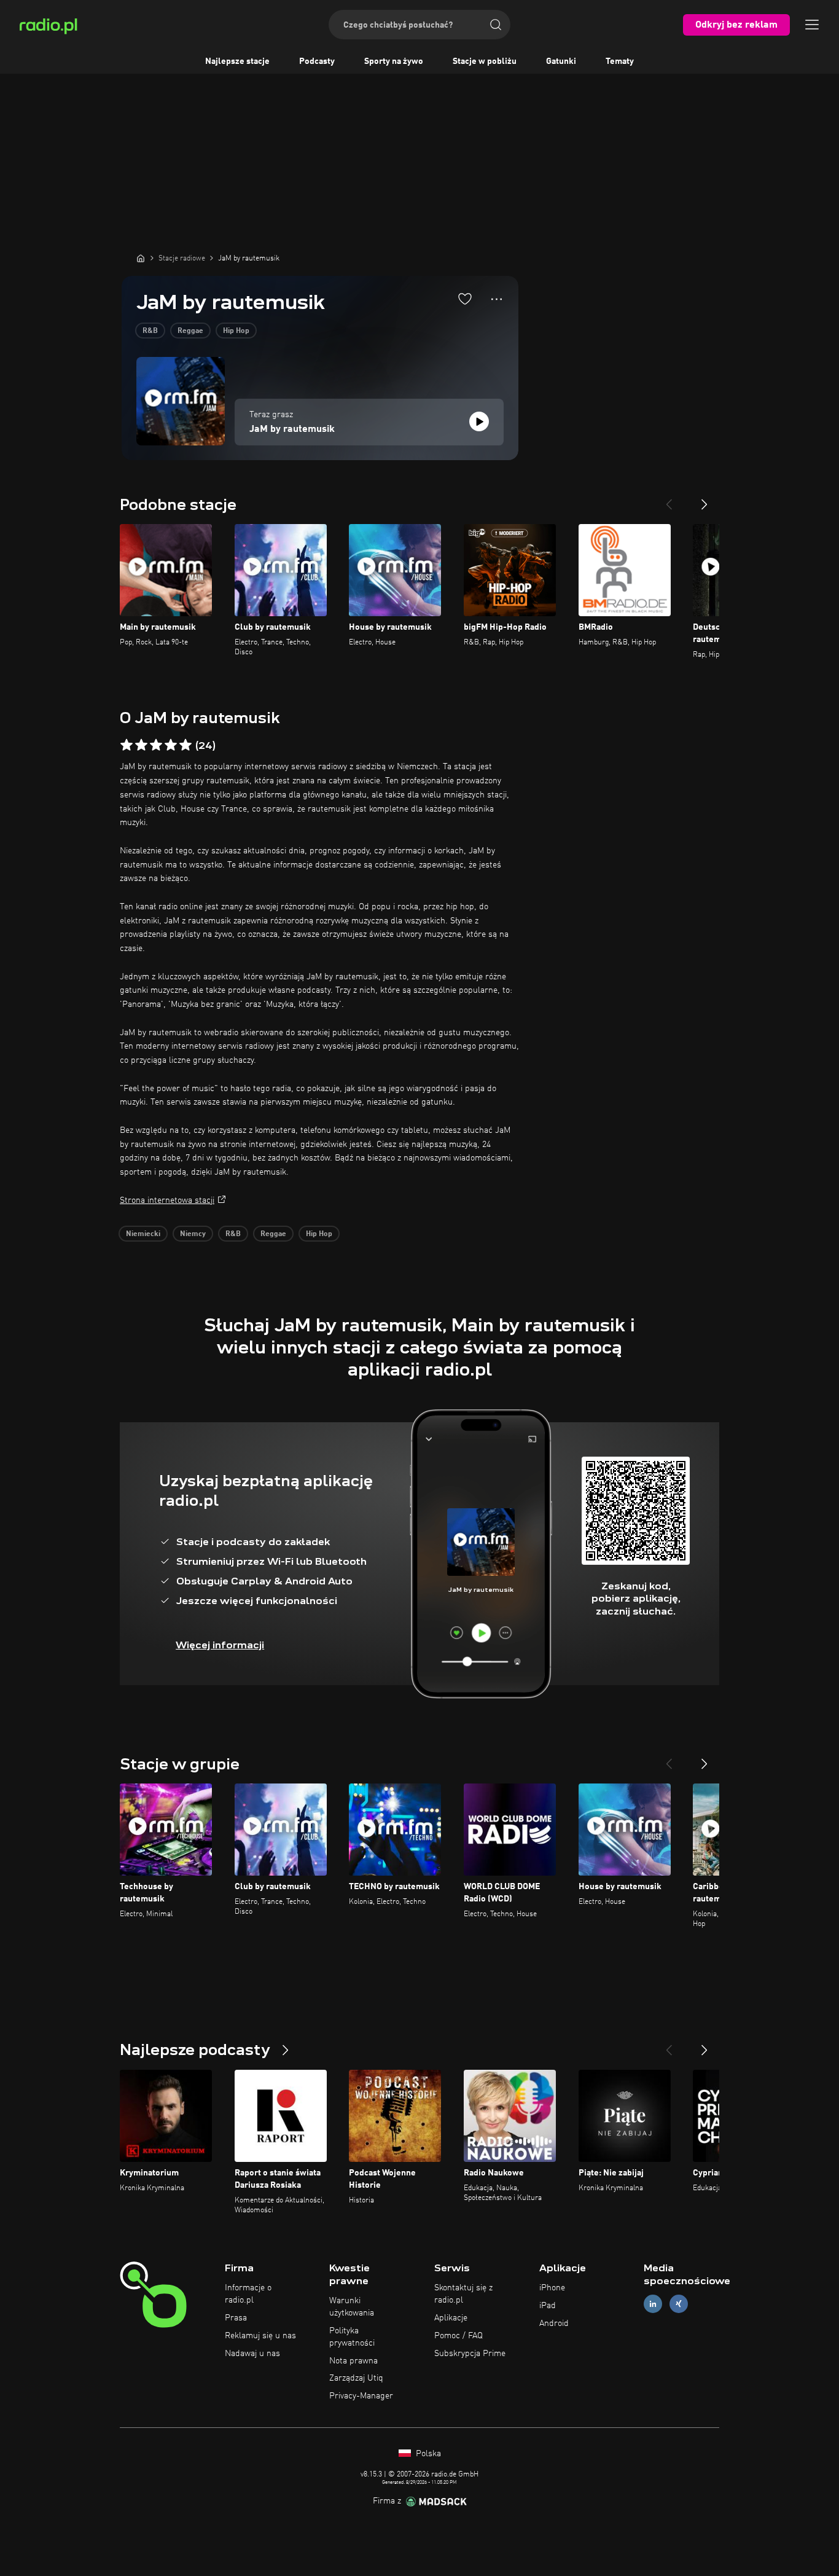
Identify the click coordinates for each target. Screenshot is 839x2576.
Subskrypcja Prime (470, 2354)
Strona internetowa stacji (167, 1200)
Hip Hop (236, 331)
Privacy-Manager (361, 2396)
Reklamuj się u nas (260, 2336)
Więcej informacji (220, 1645)
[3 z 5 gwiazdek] (156, 745)
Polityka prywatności (352, 2337)
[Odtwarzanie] (479, 421)
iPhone (552, 2288)
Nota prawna (353, 2361)
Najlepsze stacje (237, 61)
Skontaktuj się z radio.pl (463, 2294)
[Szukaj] (496, 25)
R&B (150, 331)
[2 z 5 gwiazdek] (141, 745)
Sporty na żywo (394, 61)
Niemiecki (143, 1234)
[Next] (704, 499)
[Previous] (669, 499)
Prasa (236, 2318)
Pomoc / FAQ (459, 2336)
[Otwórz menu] (812, 25)
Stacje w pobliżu (485, 61)
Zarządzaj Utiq (356, 2378)
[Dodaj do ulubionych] (465, 299)
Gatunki (561, 61)
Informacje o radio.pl (248, 2294)
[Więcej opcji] (497, 299)
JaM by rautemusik (292, 429)
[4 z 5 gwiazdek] (171, 745)
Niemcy (193, 1234)
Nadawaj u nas (252, 2354)
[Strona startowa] (141, 258)
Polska (427, 2454)
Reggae (190, 331)
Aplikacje (451, 2318)
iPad (548, 2306)
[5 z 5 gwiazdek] (185, 745)
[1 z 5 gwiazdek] (127, 745)
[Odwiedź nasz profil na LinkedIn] (653, 2304)
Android (554, 2323)
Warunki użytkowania (352, 2307)
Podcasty (317, 61)
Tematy (620, 61)
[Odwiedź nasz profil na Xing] (679, 2304)
